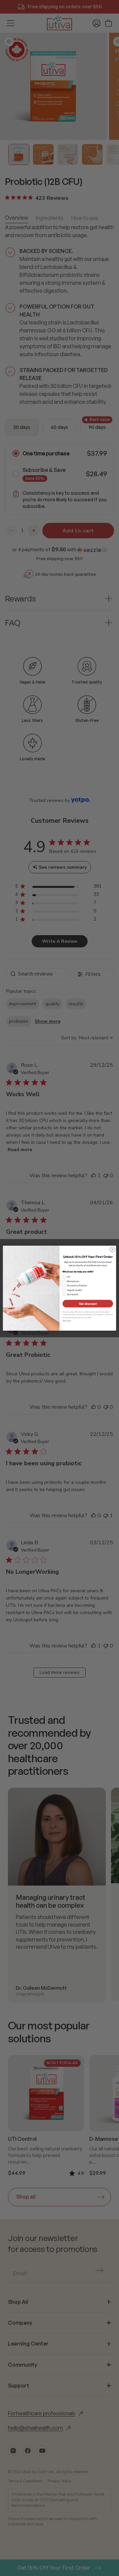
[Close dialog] (112, 1249)
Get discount (88, 1303)
